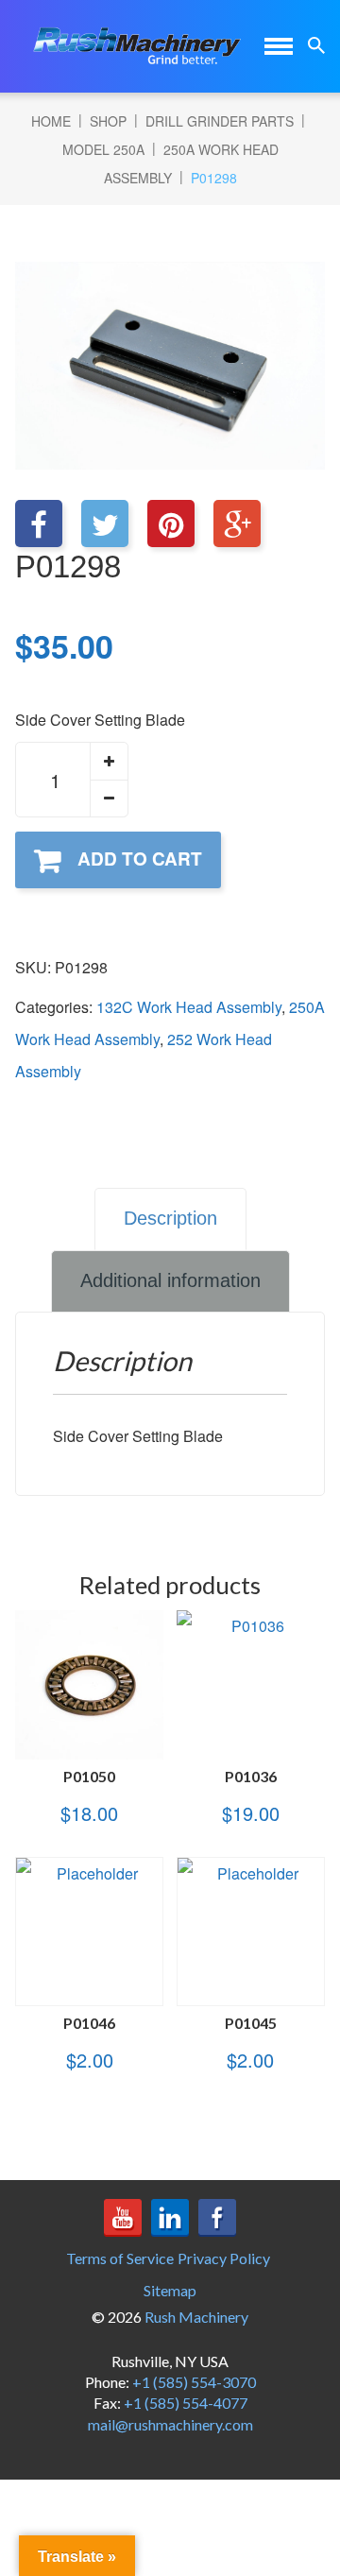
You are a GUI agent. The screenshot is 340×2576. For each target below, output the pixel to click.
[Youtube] (123, 2218)
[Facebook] (217, 2218)
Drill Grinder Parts (220, 121)
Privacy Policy (224, 2258)
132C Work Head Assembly (189, 1007)
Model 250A (103, 149)
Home (51, 121)
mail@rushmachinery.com (170, 2424)
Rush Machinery (196, 2317)
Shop (108, 121)
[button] (109, 762)
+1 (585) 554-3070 (194, 2382)
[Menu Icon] (279, 46)
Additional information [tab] (170, 1280)
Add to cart (140, 859)
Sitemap (170, 2290)
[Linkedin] (170, 2218)
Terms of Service (120, 2258)
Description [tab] (170, 1218)
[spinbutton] (72, 780)
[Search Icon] (316, 45)
